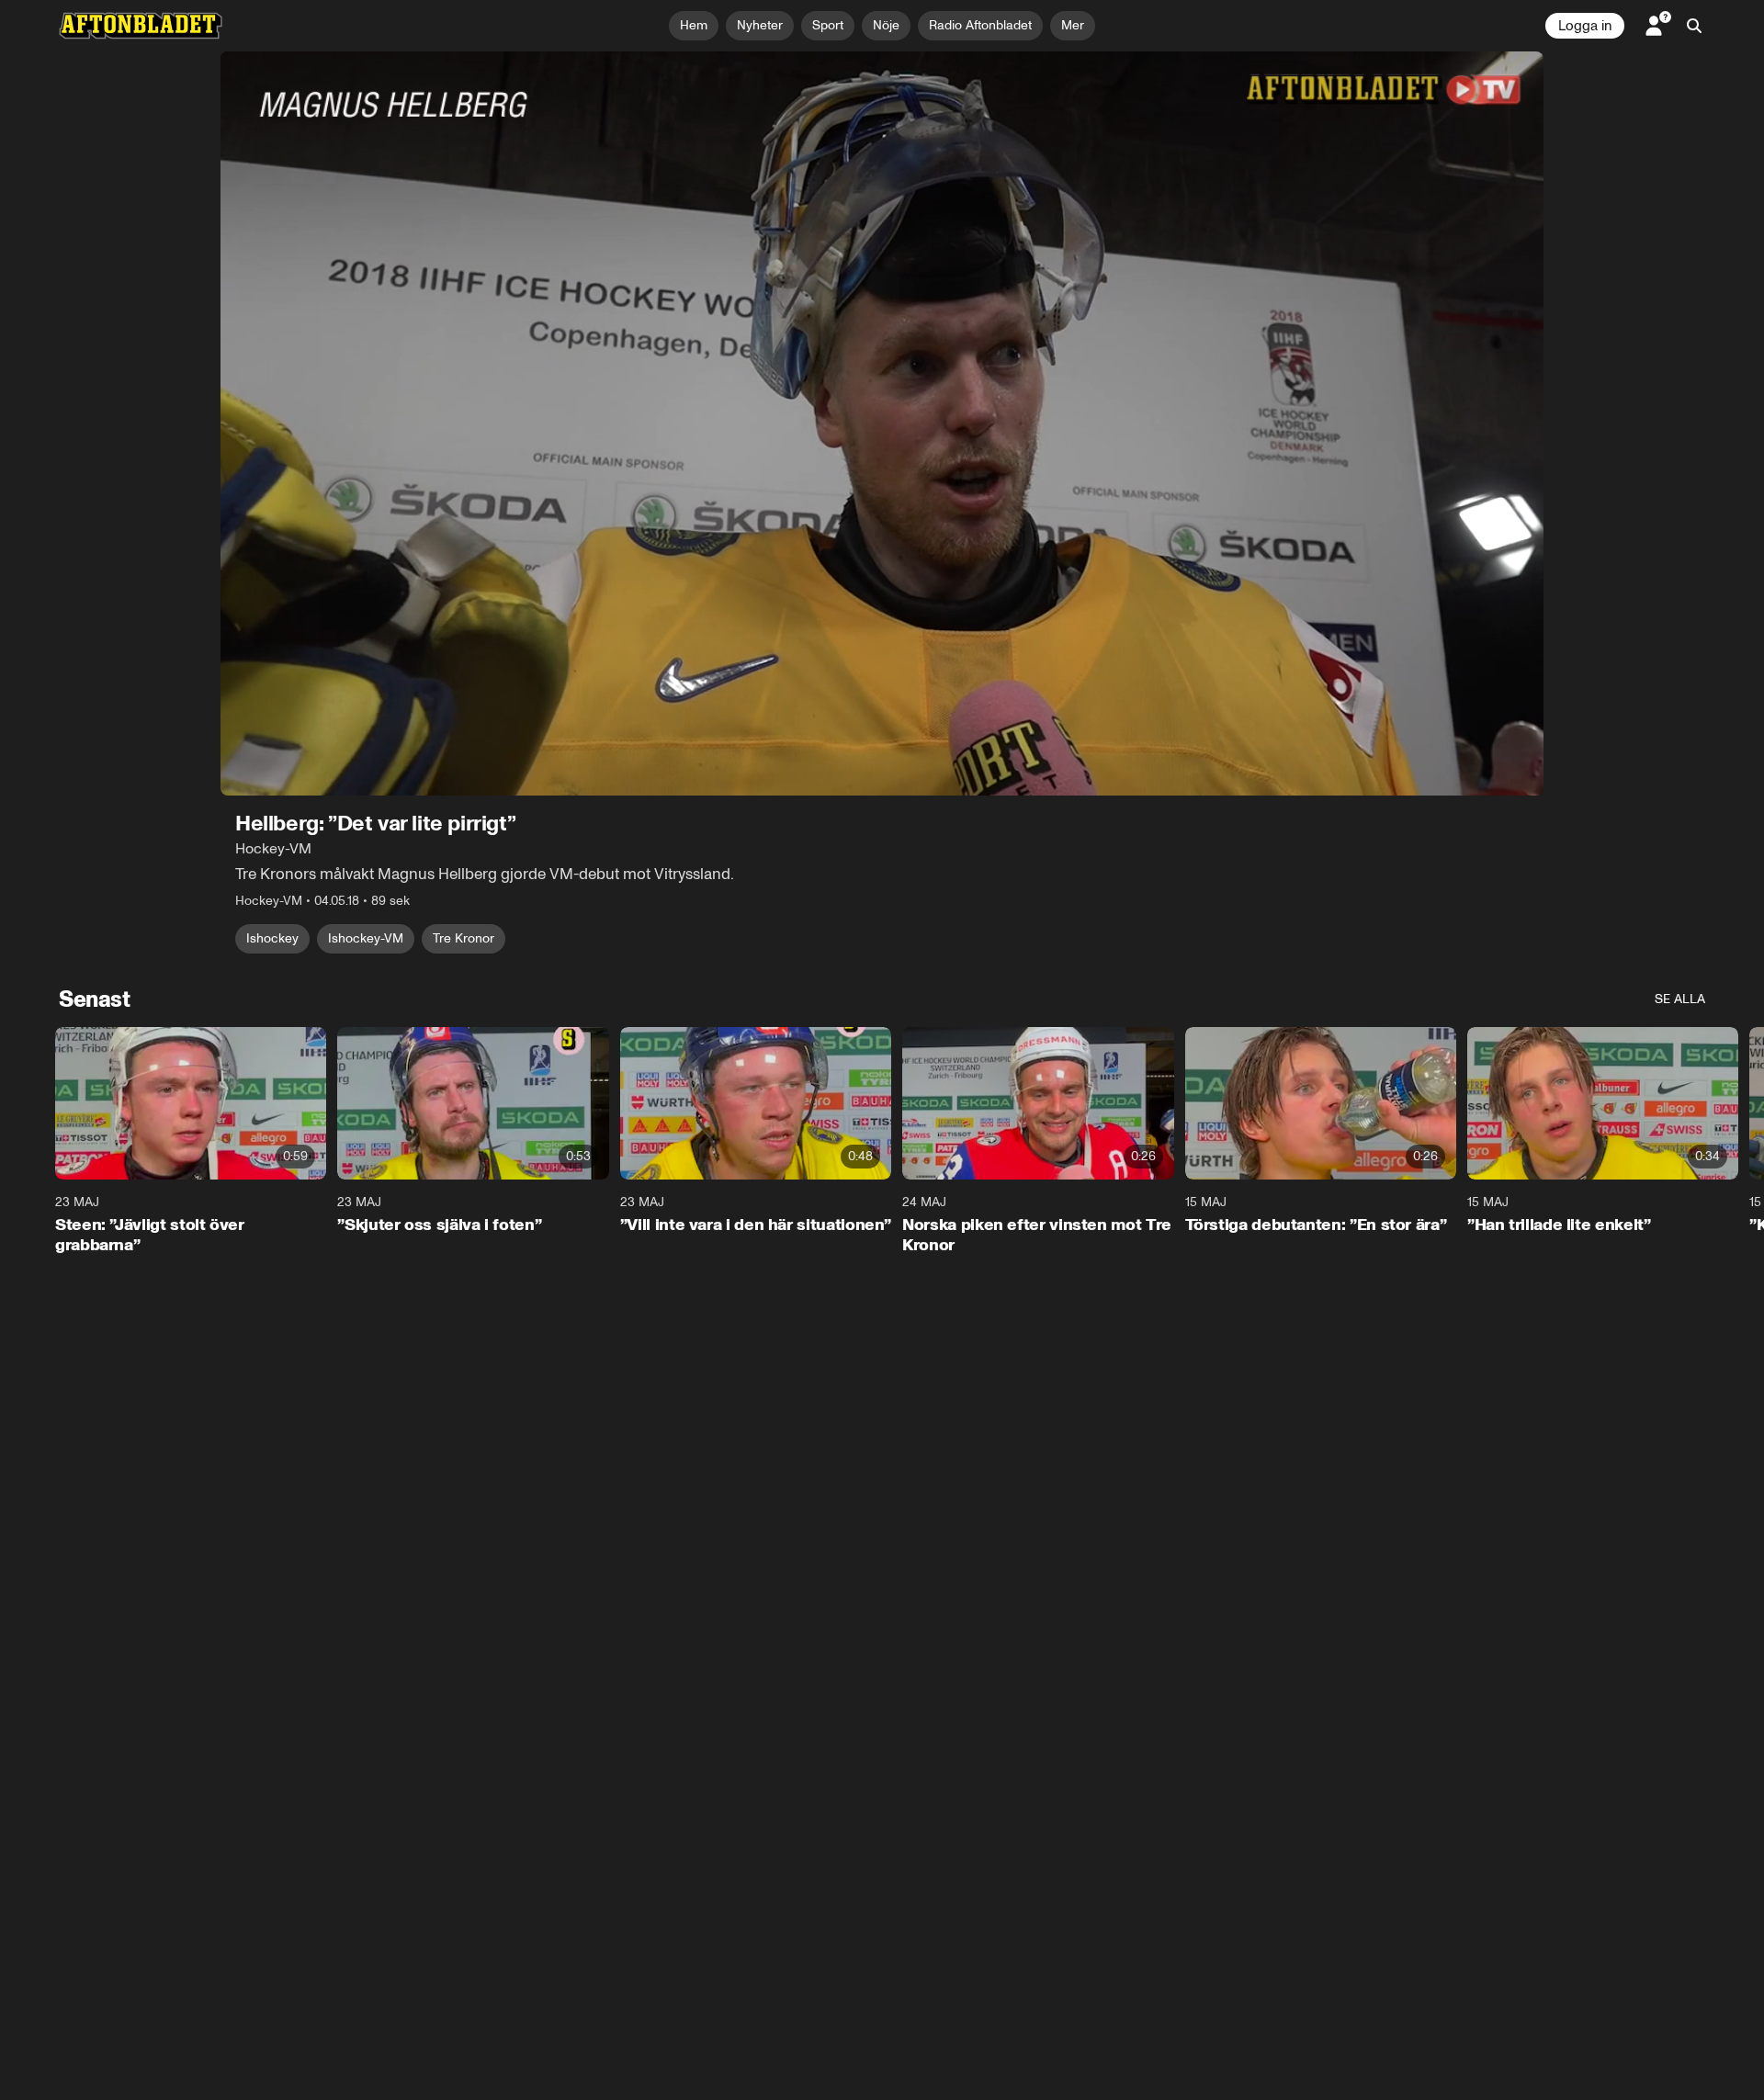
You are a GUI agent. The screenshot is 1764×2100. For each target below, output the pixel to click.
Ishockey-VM (366, 938)
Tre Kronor (464, 938)
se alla (1680, 999)
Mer (1073, 25)
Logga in (1585, 26)
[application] (882, 423)
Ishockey (272, 938)
